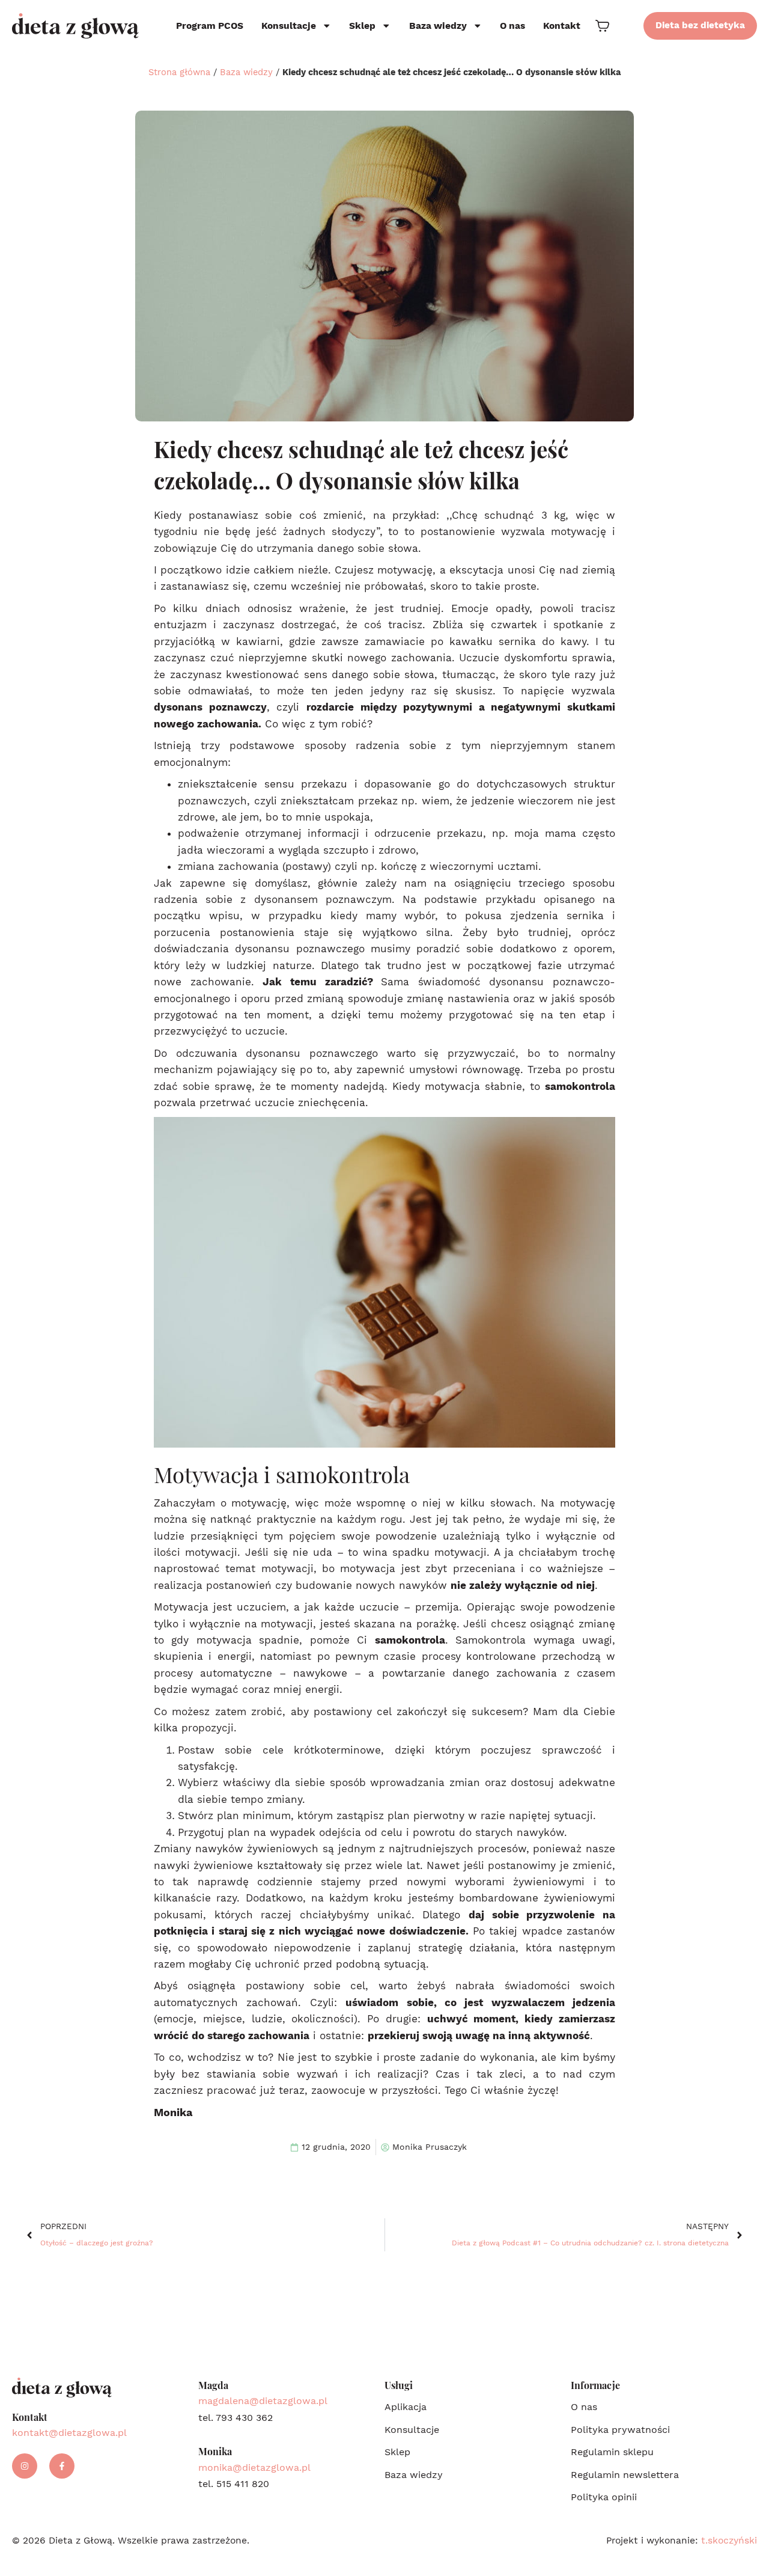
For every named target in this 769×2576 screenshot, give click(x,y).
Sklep (362, 26)
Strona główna (179, 72)
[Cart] (602, 26)
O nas (512, 26)
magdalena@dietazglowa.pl (263, 2401)
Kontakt (562, 26)
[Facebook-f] (62, 2466)
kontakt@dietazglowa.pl (69, 2433)
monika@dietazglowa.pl (254, 2467)
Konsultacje (289, 26)
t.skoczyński (729, 2541)
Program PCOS (210, 26)
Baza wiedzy (438, 26)
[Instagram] (25, 2466)
